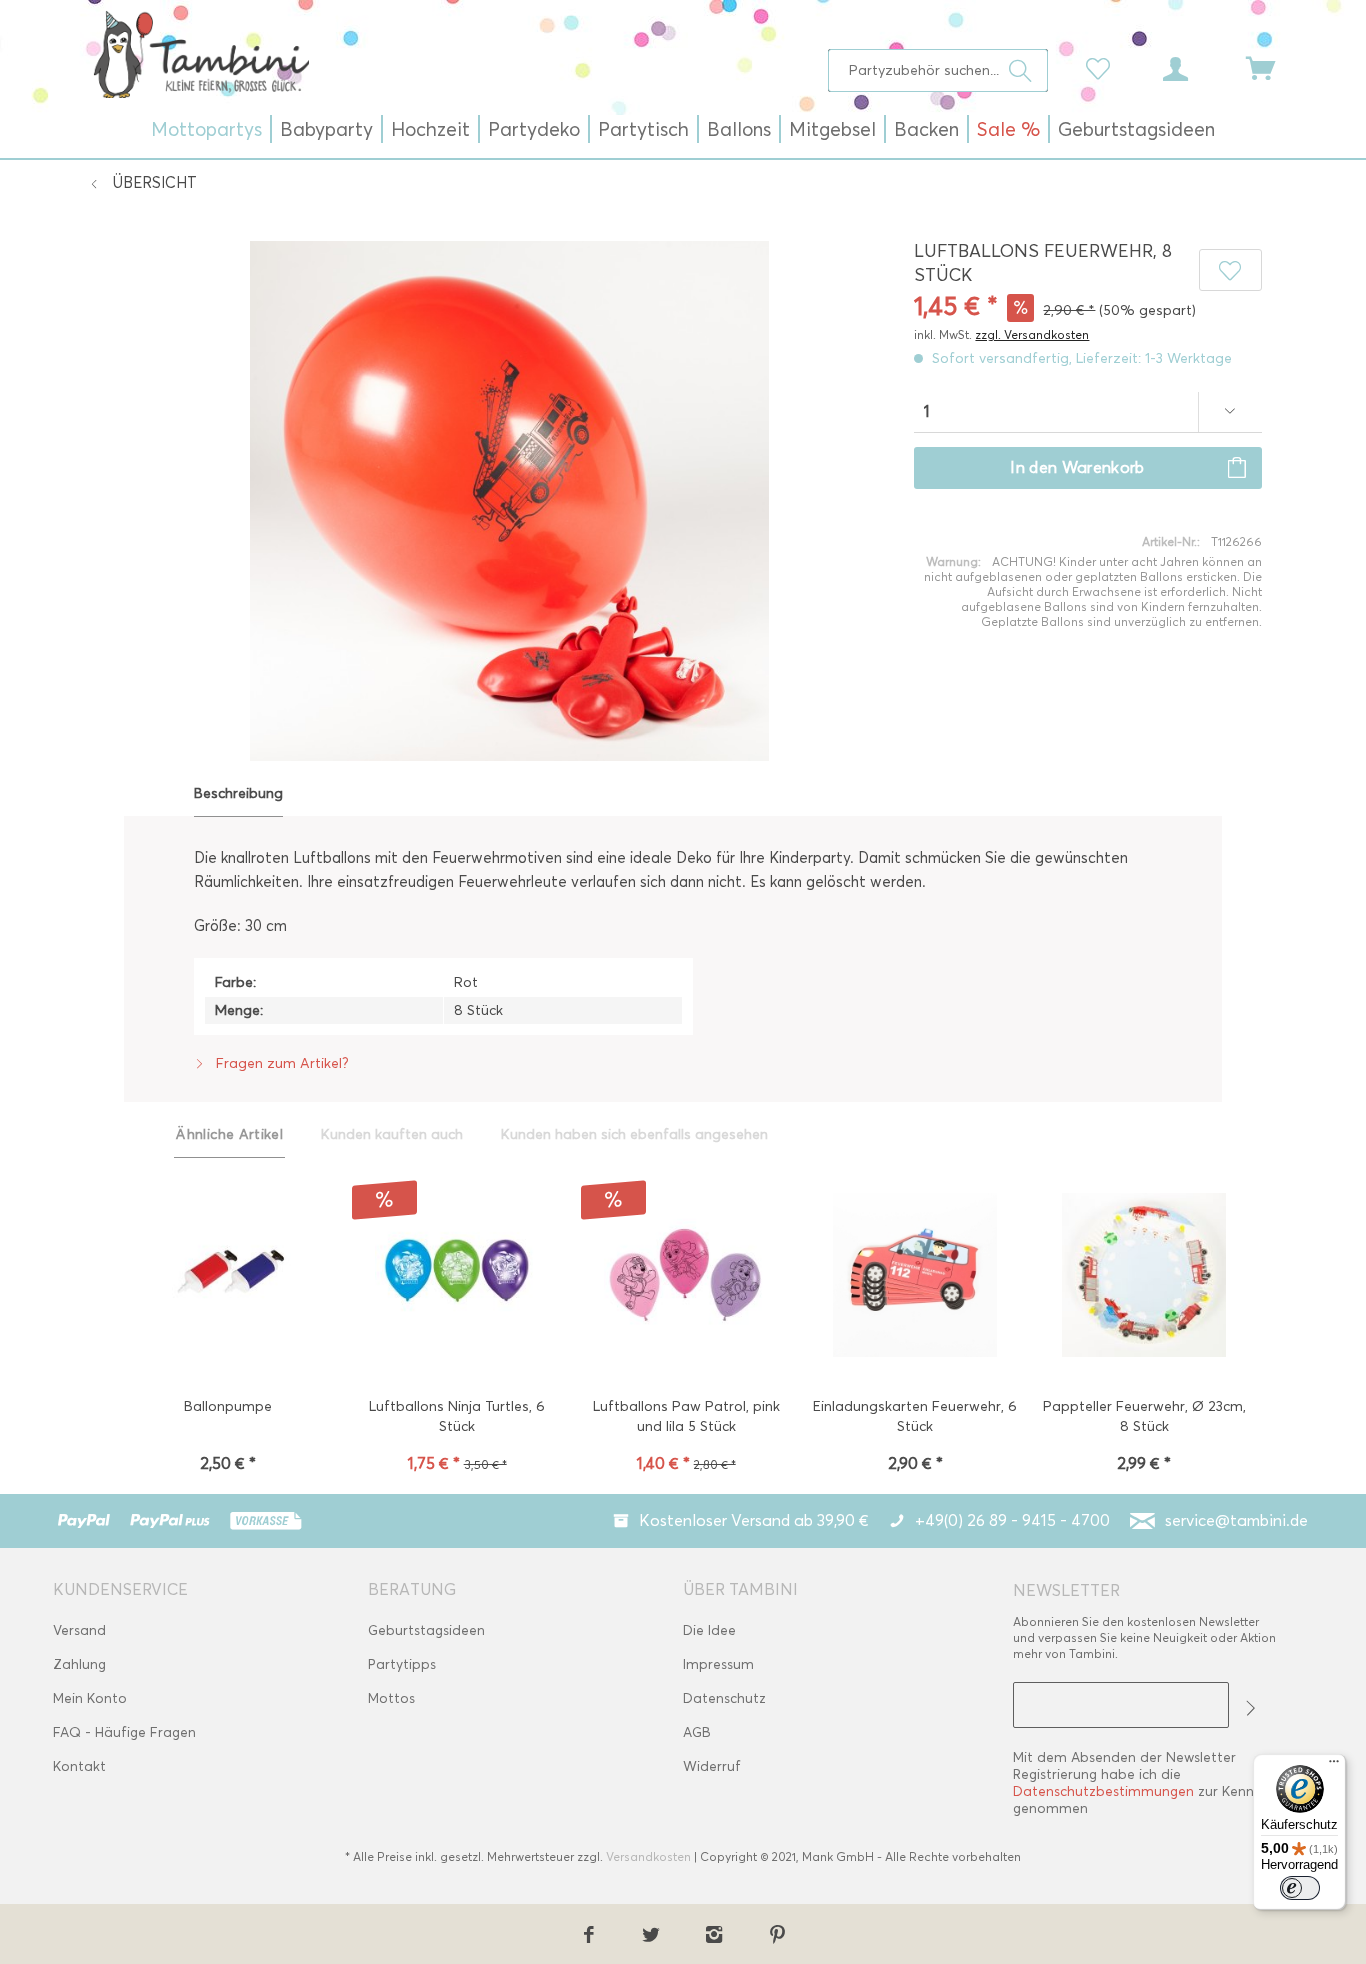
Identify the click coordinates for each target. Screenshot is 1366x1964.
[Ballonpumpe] (227, 1277)
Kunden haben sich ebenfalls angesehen (634, 1134)
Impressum (718, 1664)
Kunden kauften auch (392, 1134)
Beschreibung (238, 793)
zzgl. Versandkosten (1032, 334)
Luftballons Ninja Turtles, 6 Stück (457, 1416)
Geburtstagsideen (426, 1630)
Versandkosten (648, 1856)
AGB (697, 1732)
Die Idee (709, 1630)
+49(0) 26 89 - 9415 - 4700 (1012, 1520)
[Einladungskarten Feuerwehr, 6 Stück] (915, 1277)
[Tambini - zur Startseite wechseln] (201, 54)
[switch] (1300, 1888)
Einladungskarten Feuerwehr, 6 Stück (915, 1416)
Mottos (391, 1698)
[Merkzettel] (1103, 67)
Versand (79, 1630)
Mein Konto (90, 1698)
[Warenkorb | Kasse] (1273, 67)
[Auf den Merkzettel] (1230, 270)
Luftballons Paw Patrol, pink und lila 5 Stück (686, 1416)
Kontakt (79, 1766)
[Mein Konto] (1194, 67)
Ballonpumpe (228, 1406)
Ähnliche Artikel (229, 1134)
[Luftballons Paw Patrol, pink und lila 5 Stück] (685, 1277)
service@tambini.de (1236, 1520)
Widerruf (712, 1766)
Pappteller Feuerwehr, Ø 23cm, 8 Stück (1144, 1416)
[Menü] (1334, 1766)
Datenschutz (724, 1698)
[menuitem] (938, 70)
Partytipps (402, 1664)
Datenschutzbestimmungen (1103, 1791)
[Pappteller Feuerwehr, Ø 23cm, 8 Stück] (1144, 1277)
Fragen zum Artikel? (280, 1063)
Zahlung (79, 1664)
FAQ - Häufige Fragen (124, 1732)
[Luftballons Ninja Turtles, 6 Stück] (456, 1277)
